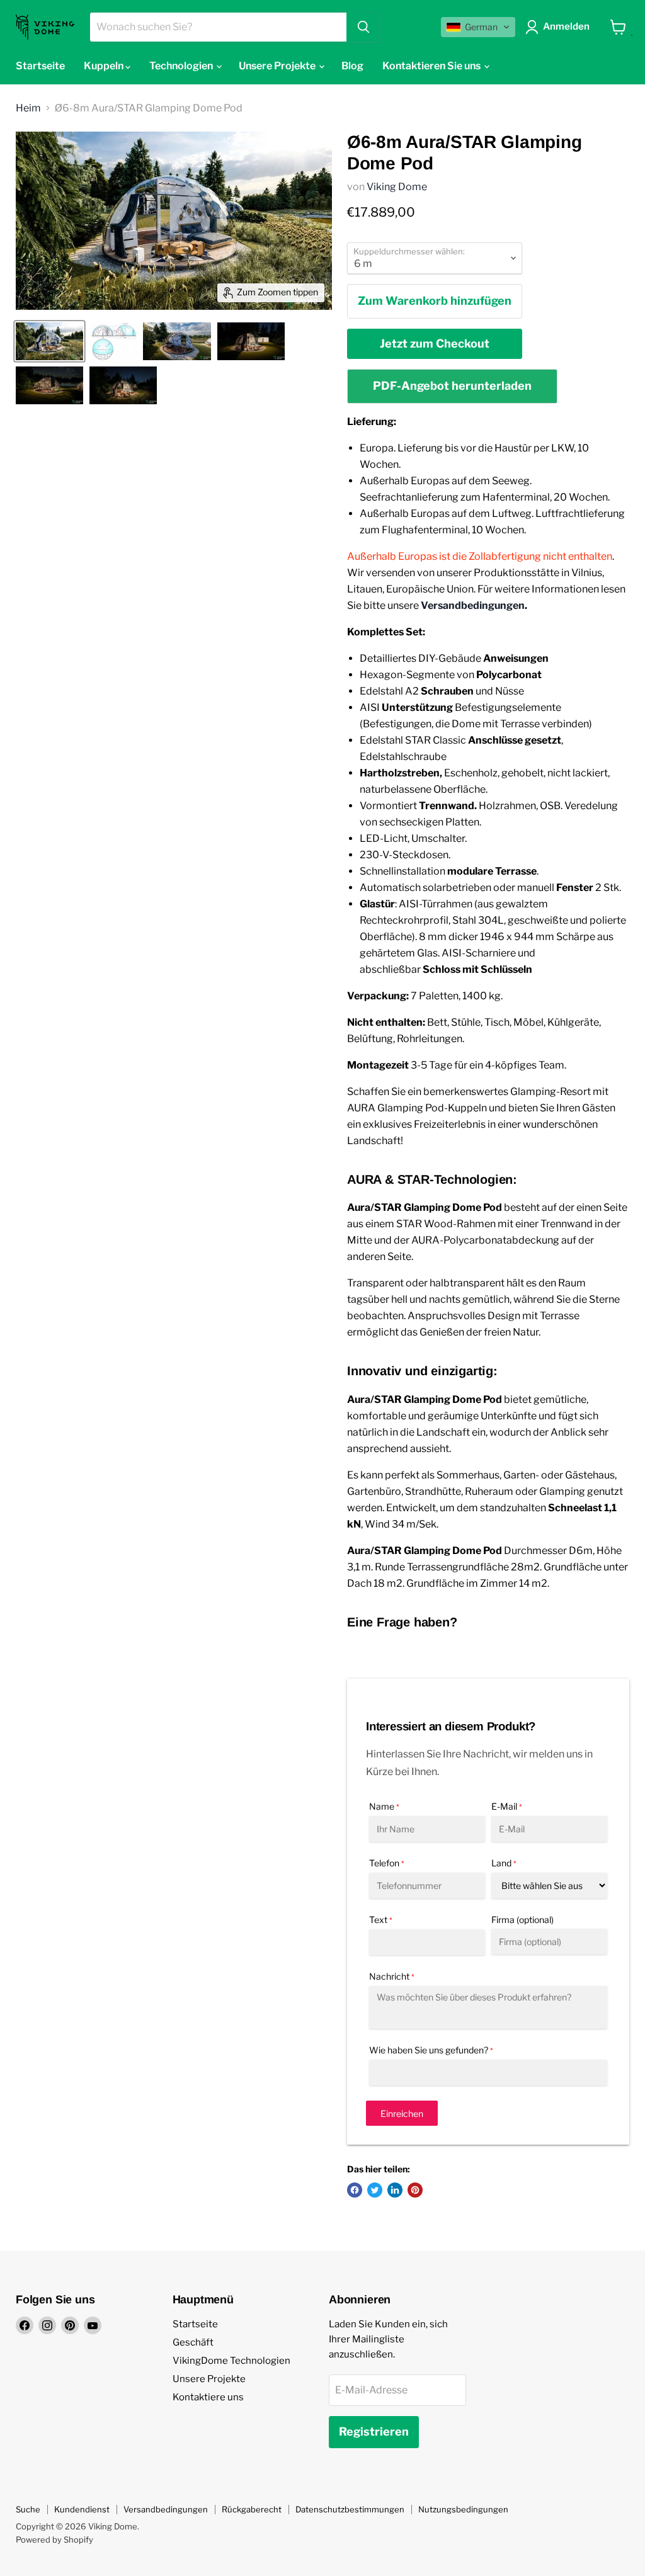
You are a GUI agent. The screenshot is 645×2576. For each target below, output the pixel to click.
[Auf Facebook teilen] (355, 2190)
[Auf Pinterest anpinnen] (415, 2190)
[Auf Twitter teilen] (375, 2190)
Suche (28, 2509)
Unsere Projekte (209, 2379)
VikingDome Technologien (231, 2361)
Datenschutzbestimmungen (350, 2509)
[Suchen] (363, 27)
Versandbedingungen (473, 605)
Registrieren (374, 2431)
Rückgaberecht (252, 2509)
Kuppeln (105, 66)
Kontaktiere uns (208, 2397)
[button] (478, 27)
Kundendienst (82, 2509)
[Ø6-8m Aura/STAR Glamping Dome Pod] (49, 341)
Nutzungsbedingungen (463, 2509)
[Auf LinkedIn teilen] (395, 2190)
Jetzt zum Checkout (435, 343)
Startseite (40, 66)
